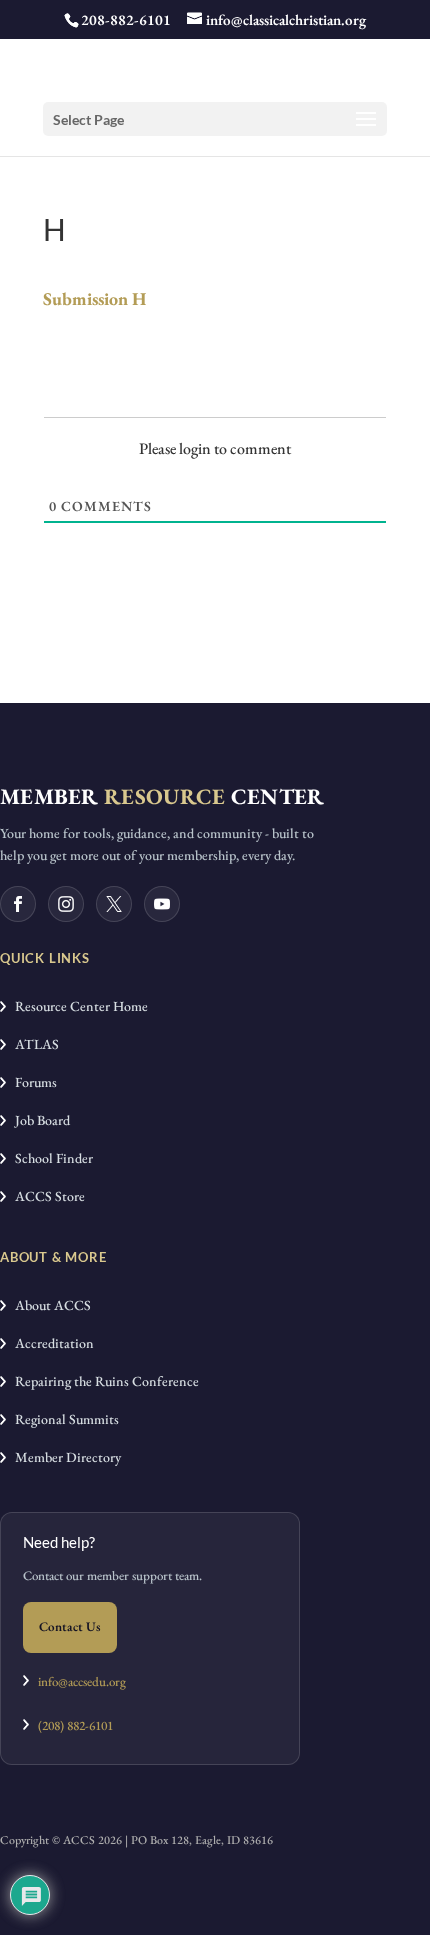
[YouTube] (162, 904)
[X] (114, 904)
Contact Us (70, 1626)
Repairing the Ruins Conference (102, 1381)
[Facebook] (18, 904)
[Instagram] (66, 904)
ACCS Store (45, 1196)
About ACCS (48, 1305)
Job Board (38, 1120)
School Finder (49, 1158)
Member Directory (63, 1457)
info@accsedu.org (82, 1681)
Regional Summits (62, 1419)
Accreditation (50, 1343)
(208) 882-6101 (71, 1725)
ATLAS (32, 1044)
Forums (31, 1082)
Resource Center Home (77, 1006)
